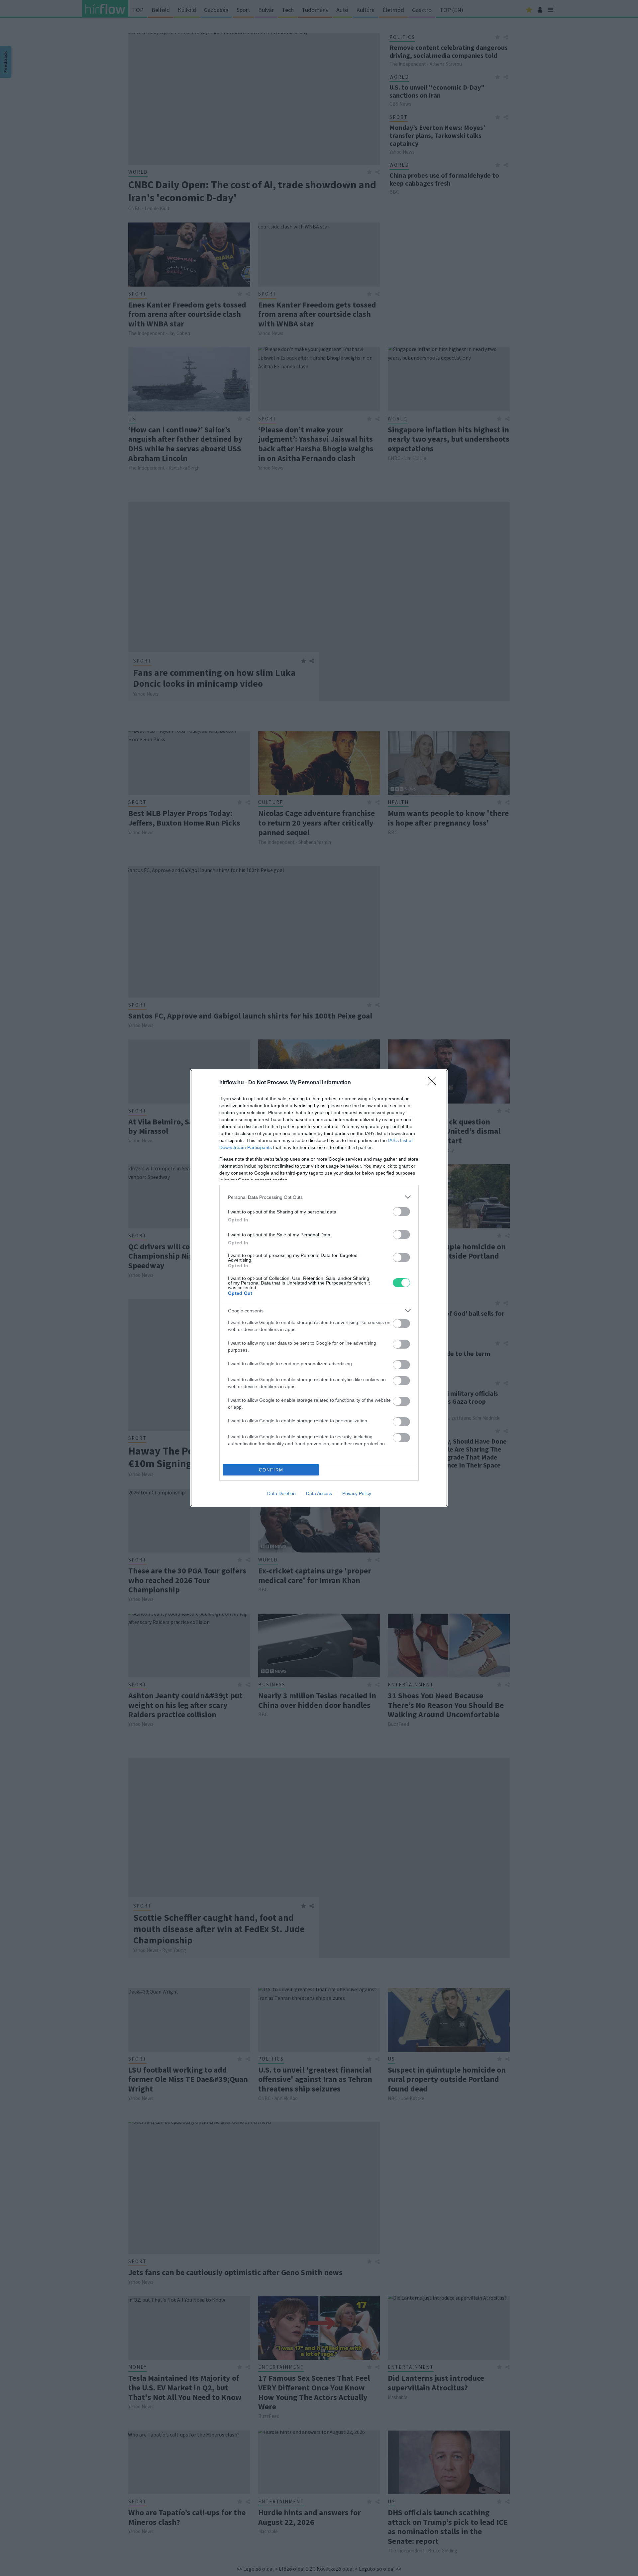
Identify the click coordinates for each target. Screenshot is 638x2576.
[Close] (434, 1083)
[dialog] (319, 1288)
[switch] (401, 1212)
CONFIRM (271, 1470)
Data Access (319, 1493)
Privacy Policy (357, 1493)
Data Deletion (281, 1493)
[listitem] (319, 1197)
